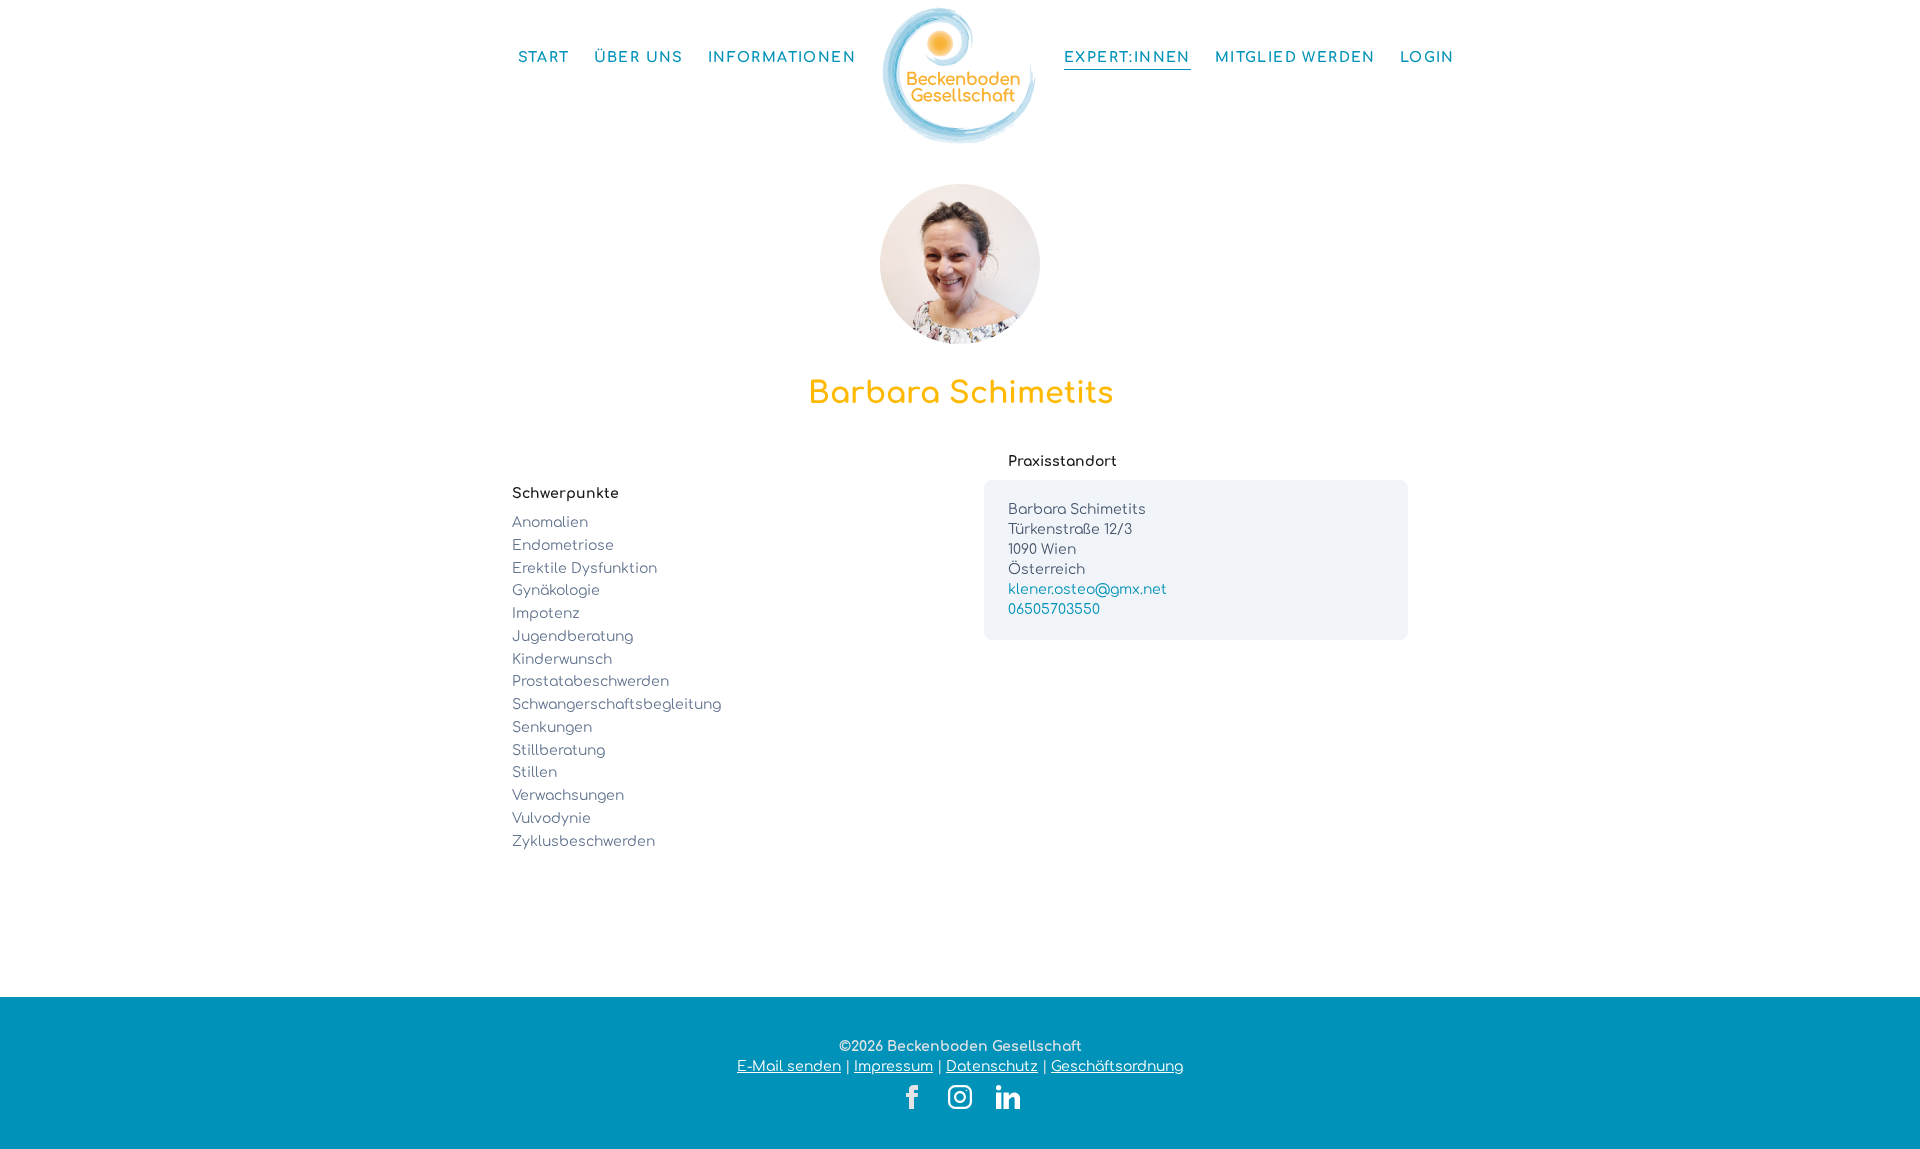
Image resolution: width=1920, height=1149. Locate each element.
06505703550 (1054, 609)
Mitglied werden (1295, 57)
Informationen (782, 57)
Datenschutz (992, 1066)
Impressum (893, 1066)
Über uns (639, 57)
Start (544, 57)
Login (1427, 57)
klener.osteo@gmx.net (1087, 589)
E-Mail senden (789, 1066)
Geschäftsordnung (1117, 1066)
